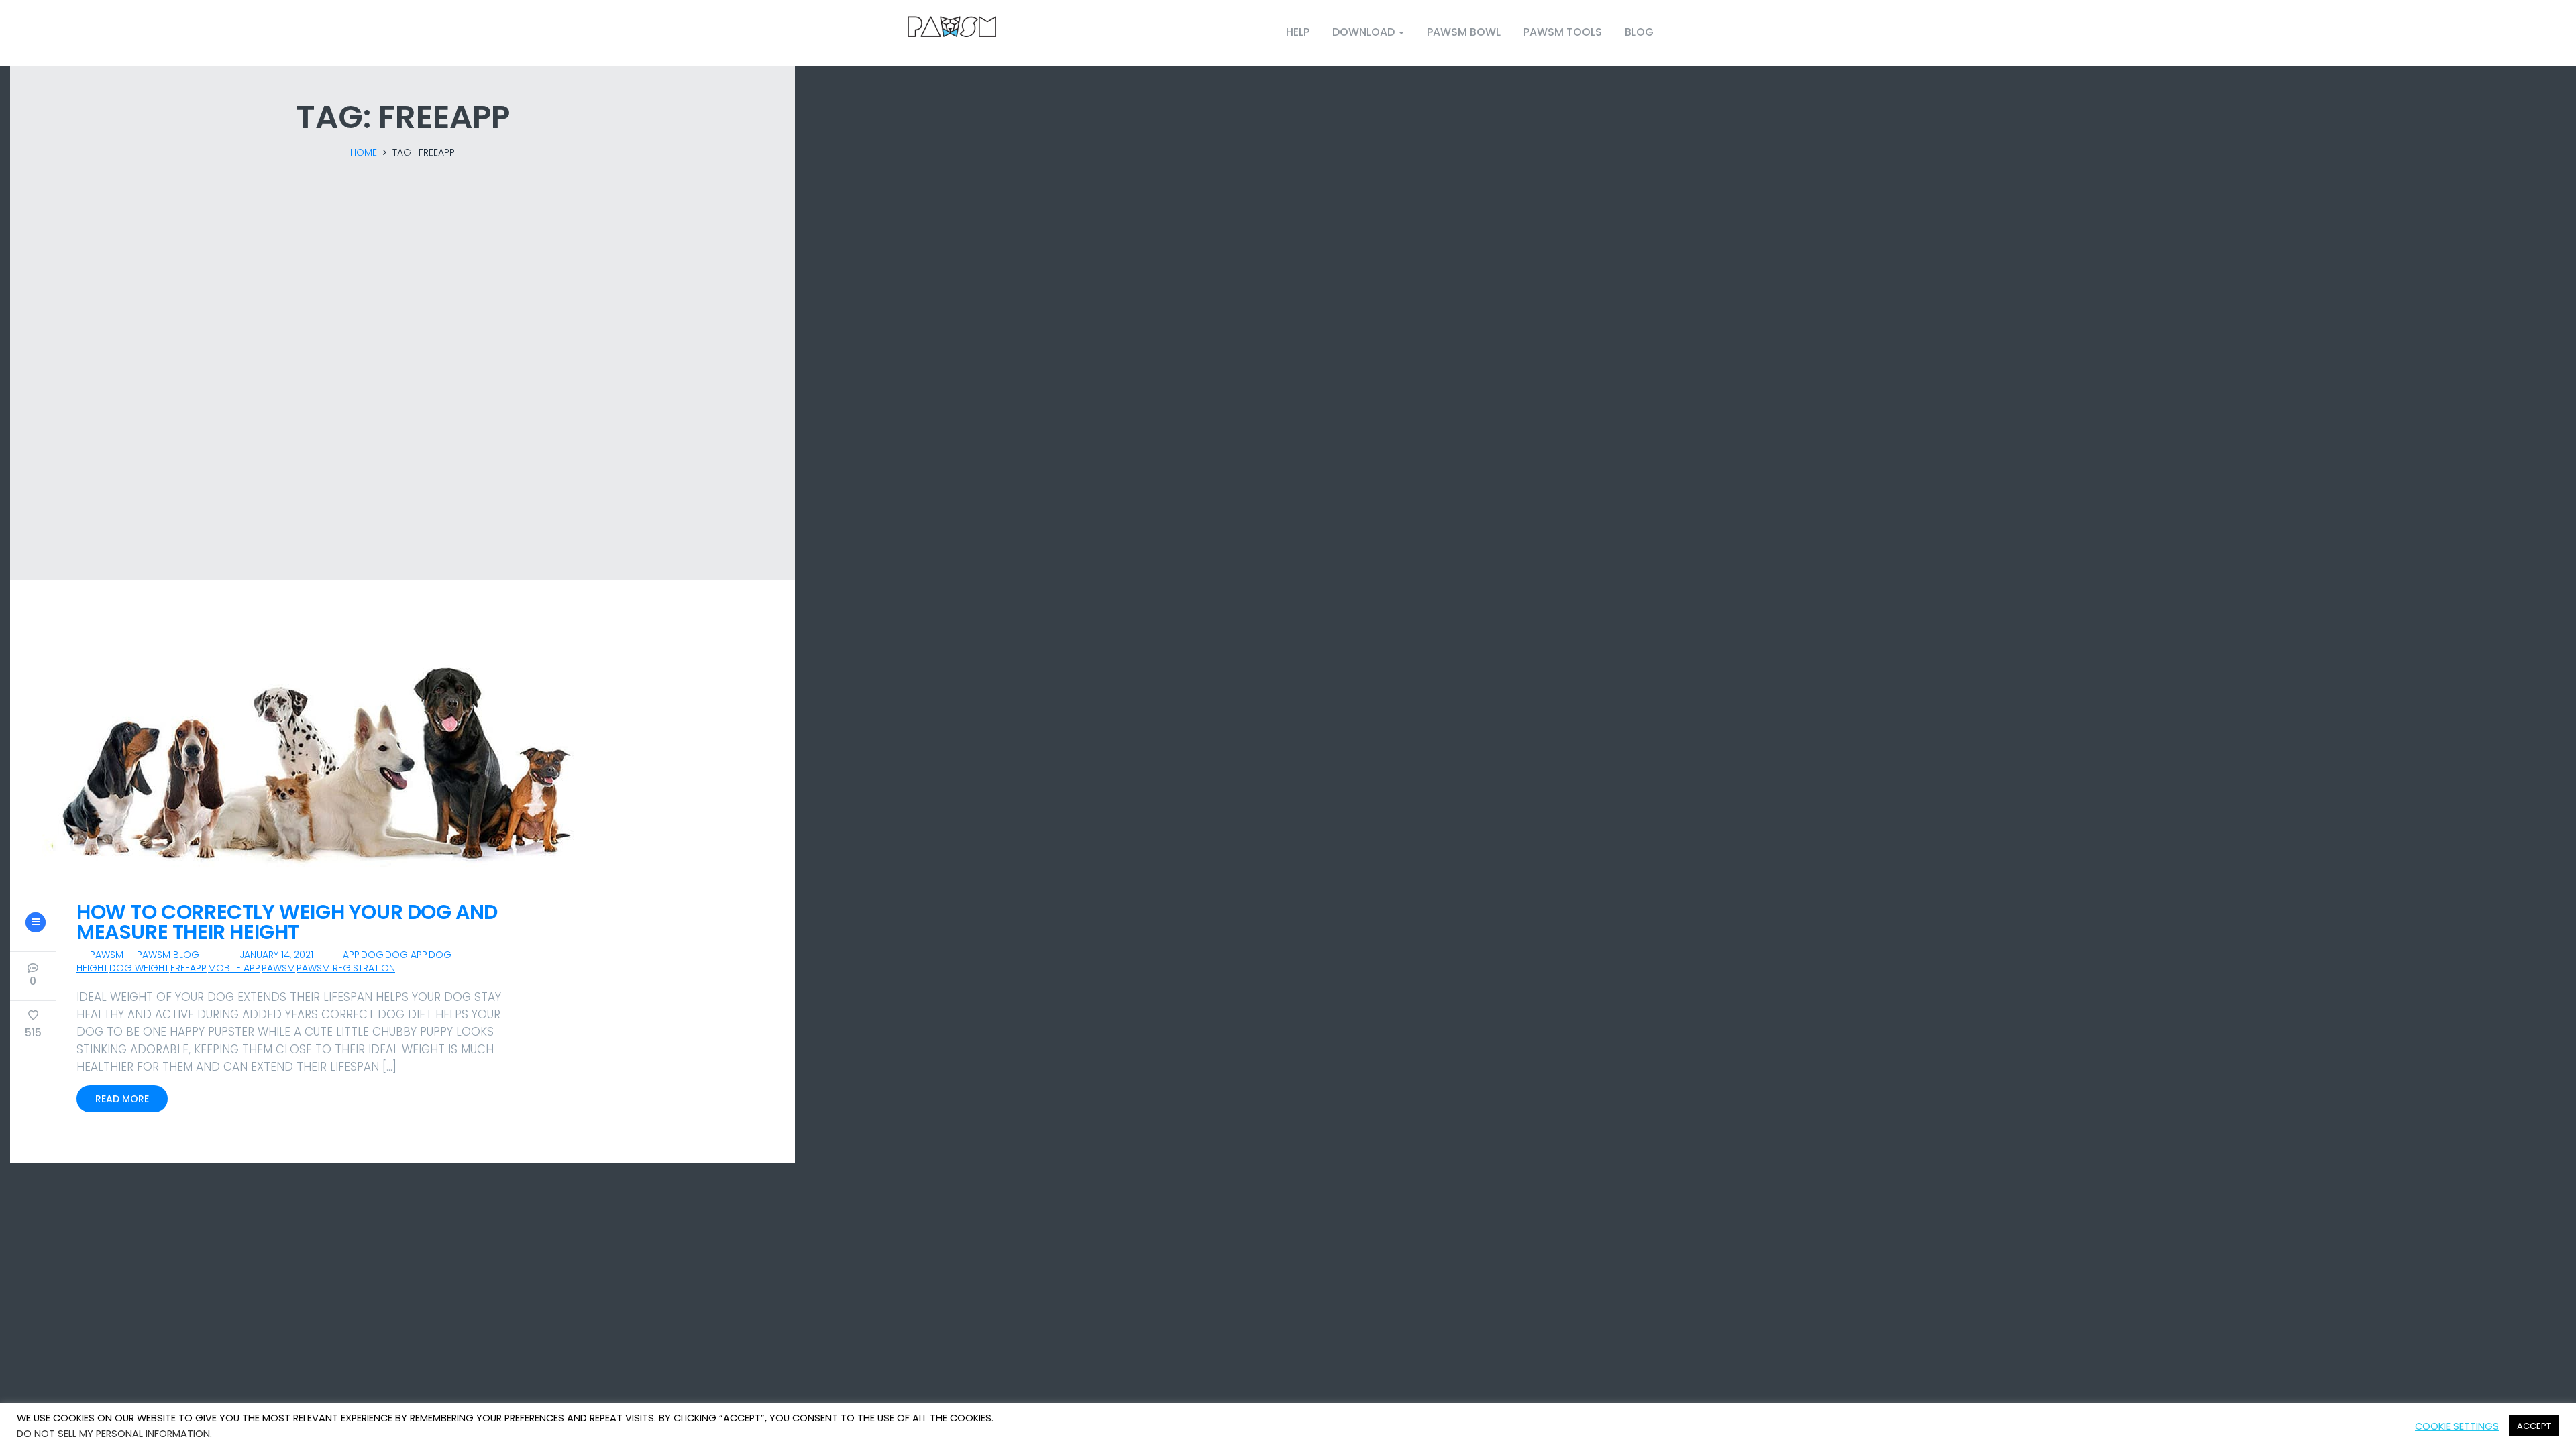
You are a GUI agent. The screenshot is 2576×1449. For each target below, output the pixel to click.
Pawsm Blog (168, 955)
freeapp (189, 968)
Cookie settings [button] (2457, 1426)
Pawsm (107, 955)
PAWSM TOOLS (1563, 32)
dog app (406, 955)
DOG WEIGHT (139, 968)
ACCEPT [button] (2534, 1426)
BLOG (1639, 32)
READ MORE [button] (122, 1099)
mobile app (234, 968)
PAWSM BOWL (1464, 32)
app (351, 955)
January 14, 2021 (276, 955)
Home (364, 152)
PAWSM (278, 968)
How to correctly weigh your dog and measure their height (287, 922)
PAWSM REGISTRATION (346, 968)
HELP (1298, 32)
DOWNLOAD (1365, 32)
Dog (372, 955)
